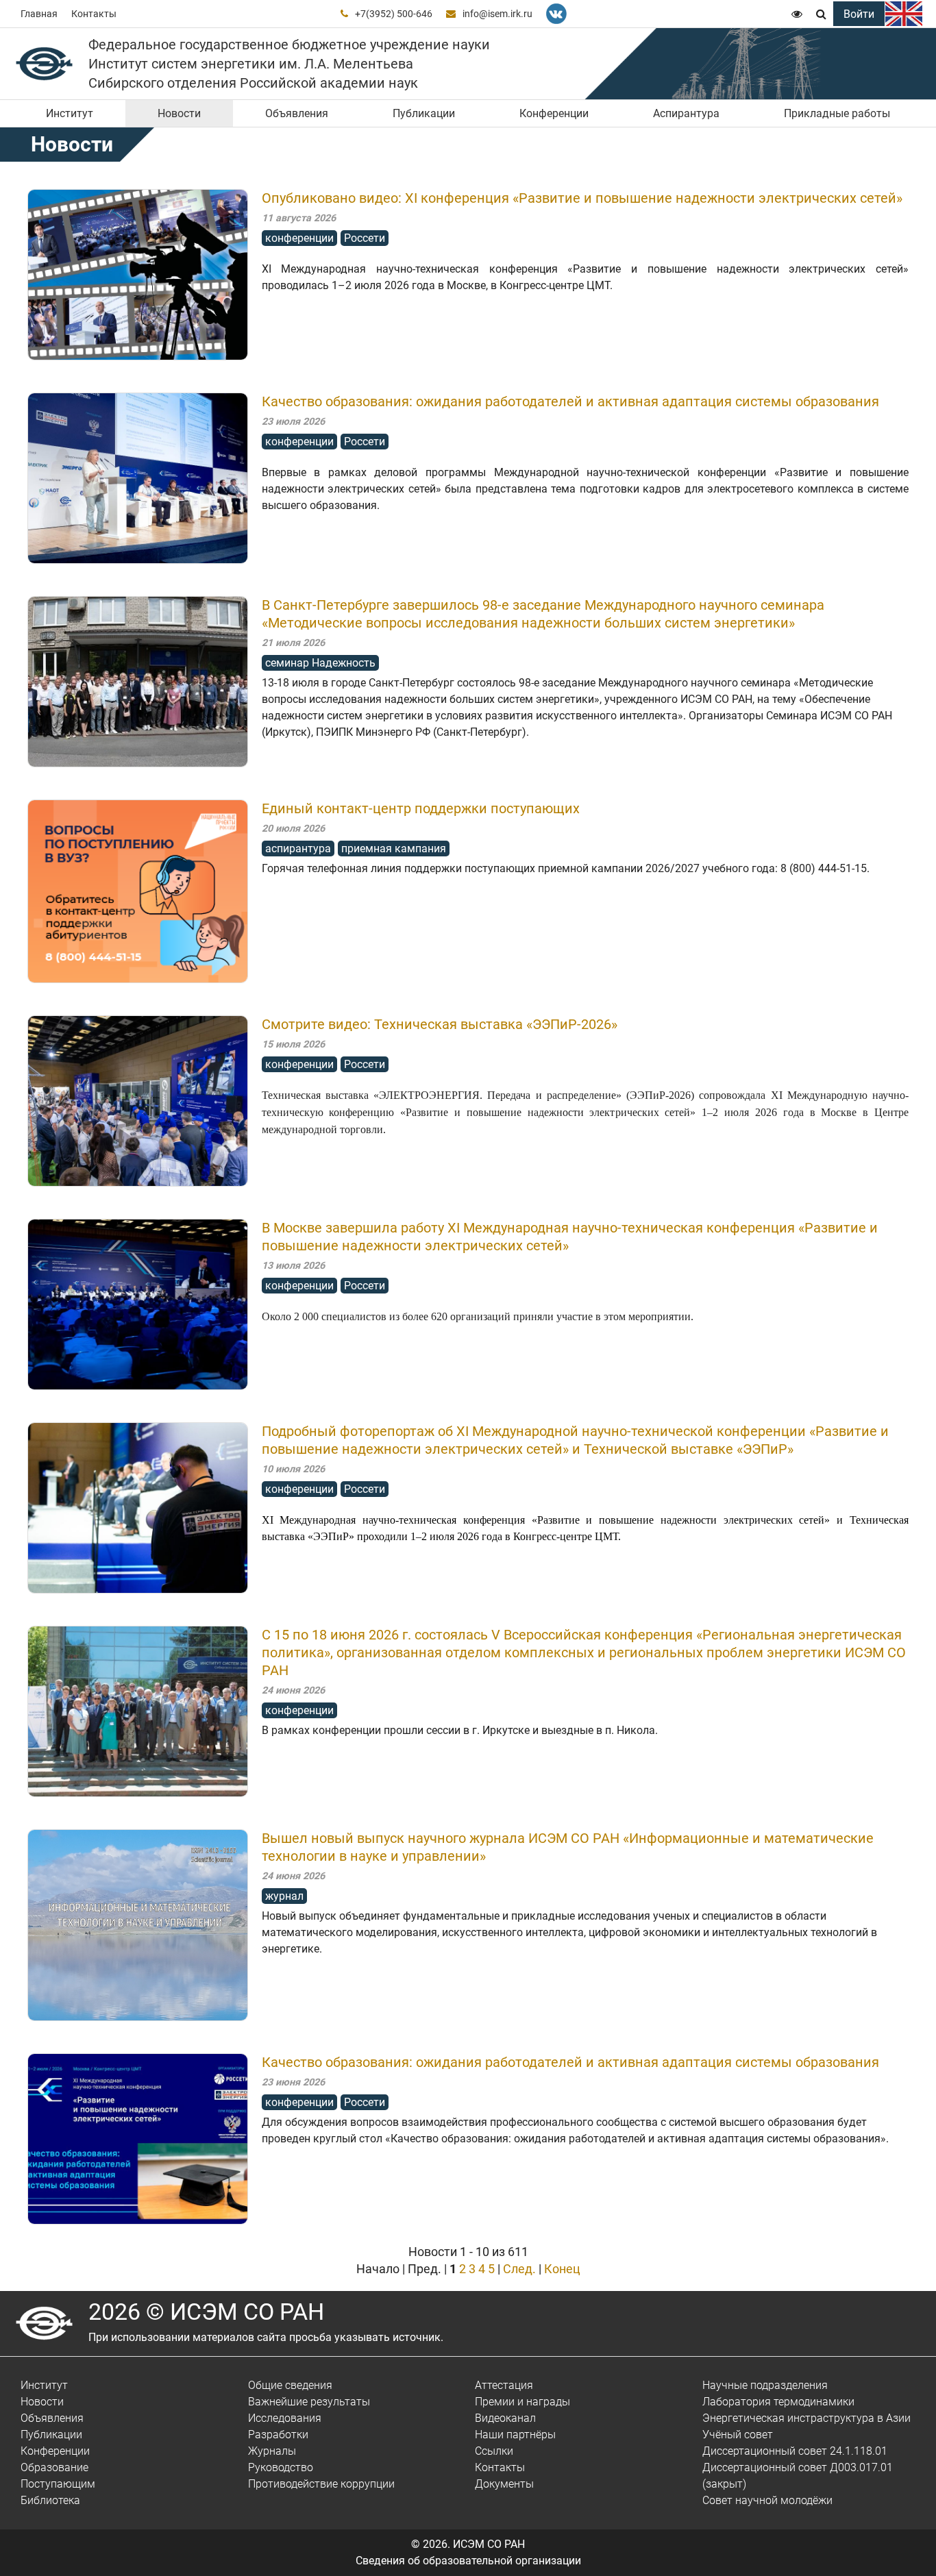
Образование (54, 2467)
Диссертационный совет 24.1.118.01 (795, 2451)
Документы (504, 2484)
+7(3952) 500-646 (394, 14)
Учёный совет (738, 2435)
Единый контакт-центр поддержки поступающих (421, 808)
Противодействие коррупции (321, 2484)
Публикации (424, 113)
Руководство (281, 2467)
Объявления (297, 113)
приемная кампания (394, 849)
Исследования (285, 2418)
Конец (562, 2269)
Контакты (94, 14)
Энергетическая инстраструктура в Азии (806, 2418)
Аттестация (504, 2385)
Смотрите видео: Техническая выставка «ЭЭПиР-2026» (440, 1024)
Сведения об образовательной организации (468, 2561)
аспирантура (298, 849)
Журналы (272, 2451)
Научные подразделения (765, 2385)
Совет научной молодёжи (767, 2500)
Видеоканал (505, 2418)
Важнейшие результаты (309, 2402)
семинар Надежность (320, 663)
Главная (39, 14)
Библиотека (50, 2500)
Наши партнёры (515, 2435)
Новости (179, 113)
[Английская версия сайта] (904, 14)
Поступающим (58, 2484)
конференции (299, 238)
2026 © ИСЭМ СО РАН (206, 2312)
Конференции (554, 113)
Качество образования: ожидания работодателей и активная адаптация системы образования (570, 401)
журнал (284, 1896)
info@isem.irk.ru (497, 14)
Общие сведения (290, 2385)
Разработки (278, 2435)
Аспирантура (686, 113)
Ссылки (494, 2451)
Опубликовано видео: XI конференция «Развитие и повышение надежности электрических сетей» (582, 198)
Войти (859, 14)
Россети (365, 238)
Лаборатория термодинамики (778, 2402)
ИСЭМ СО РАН (489, 2544)
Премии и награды (522, 2402)
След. (519, 2269)
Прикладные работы (837, 113)
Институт (70, 113)
